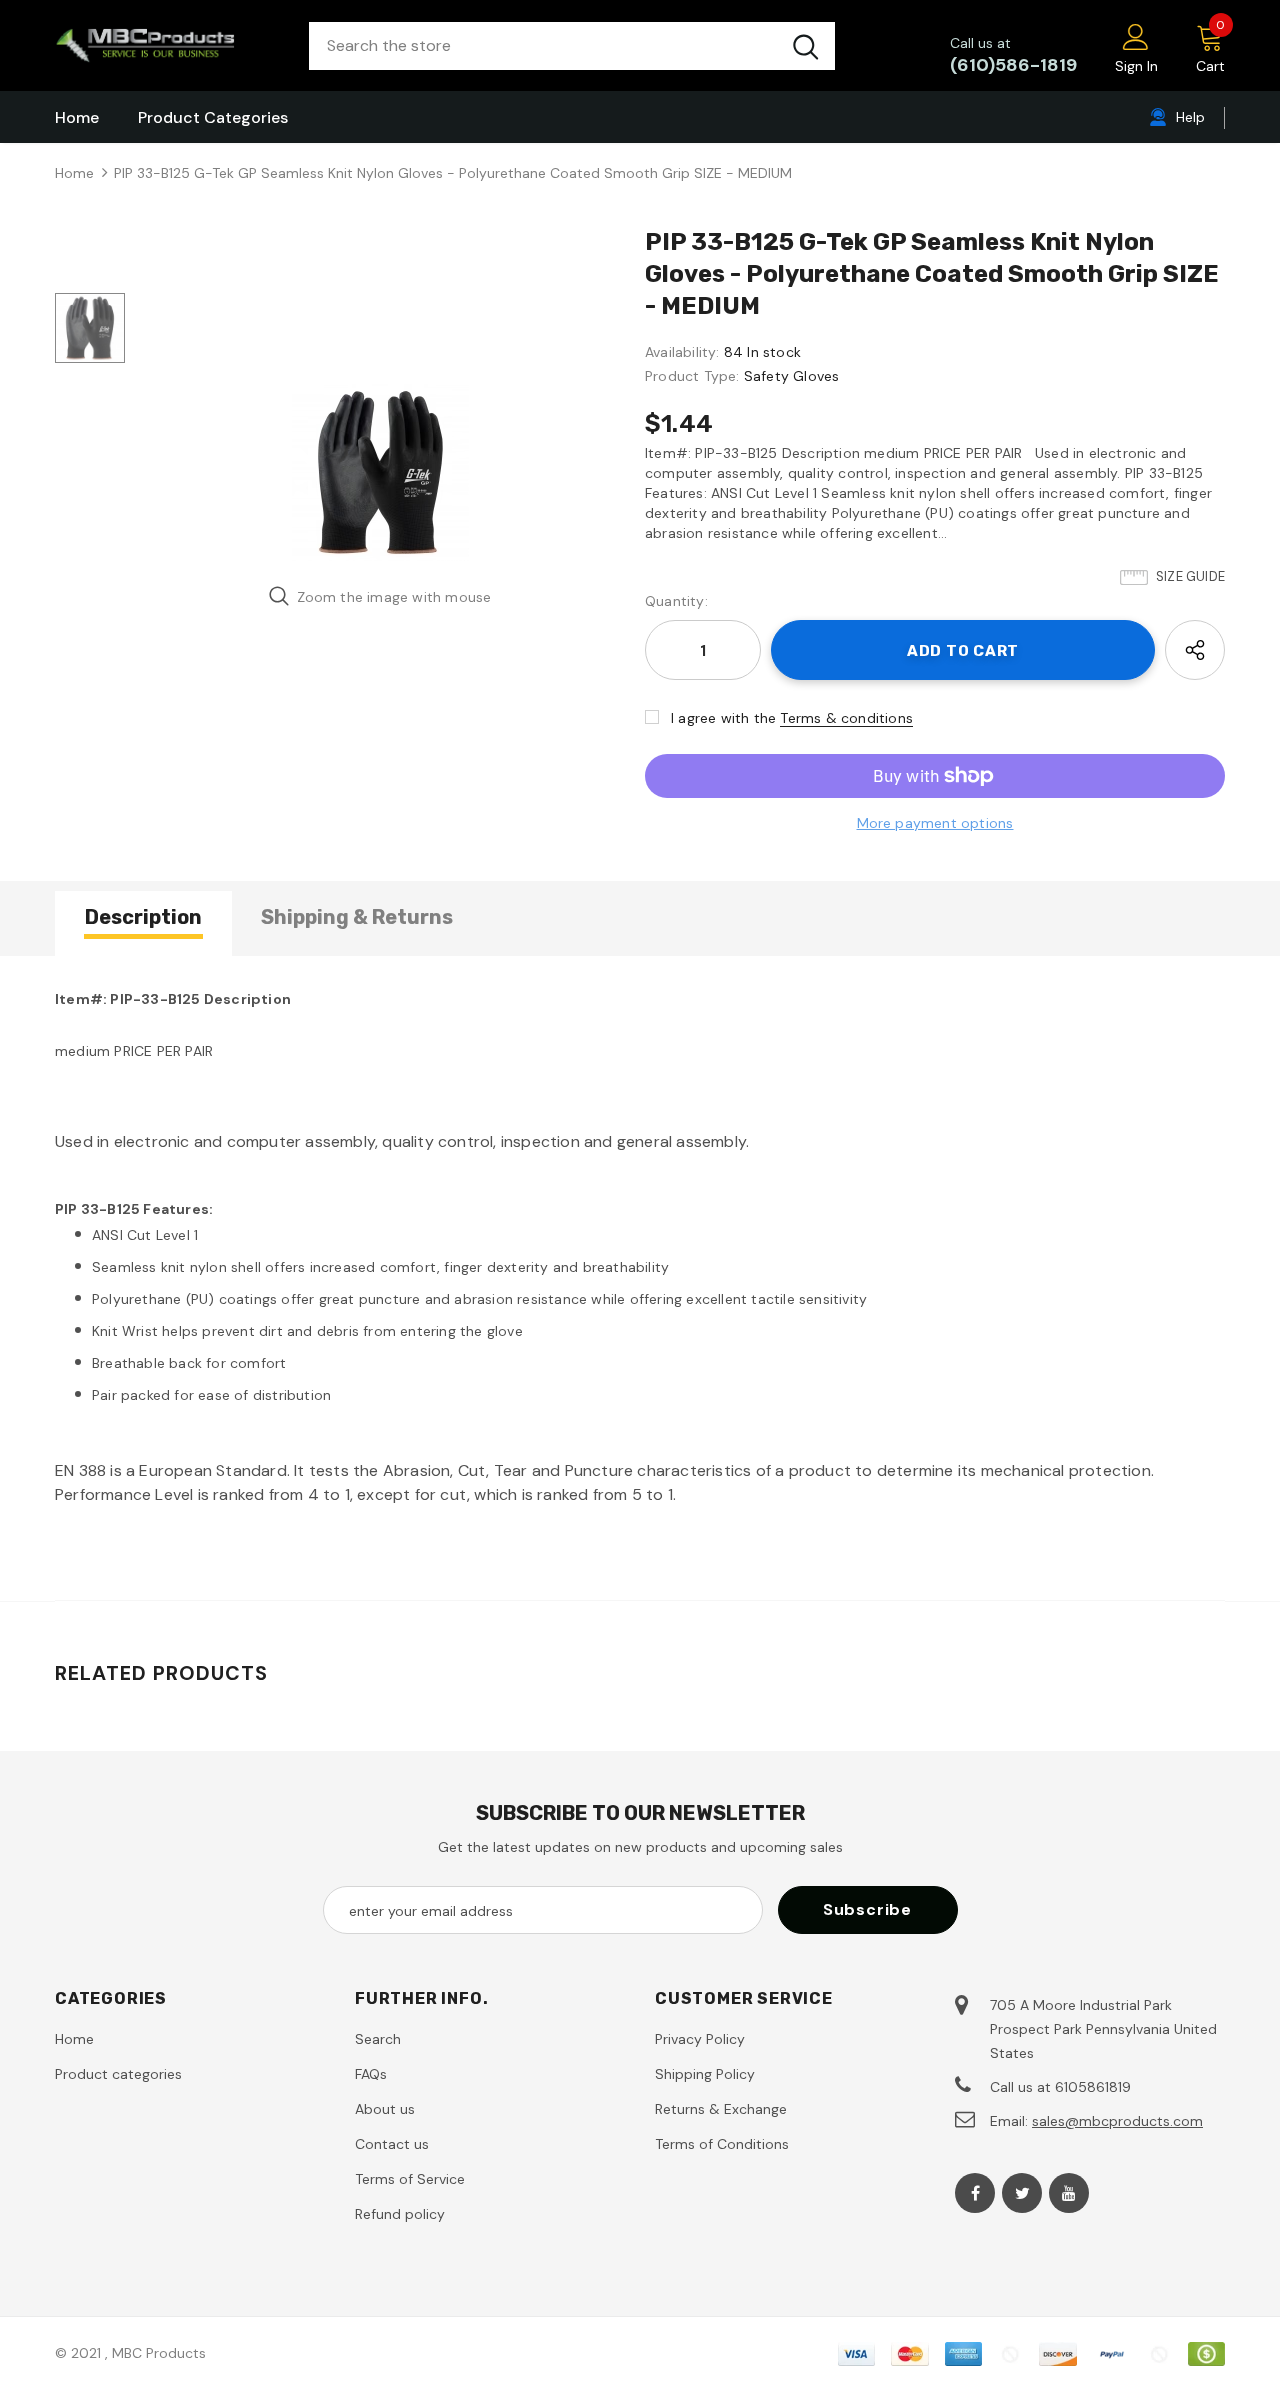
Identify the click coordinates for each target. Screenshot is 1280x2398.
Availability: (682, 352)
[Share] (1195, 650)
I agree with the (723, 718)
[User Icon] (1136, 36)
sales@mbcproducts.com (1117, 2121)
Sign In (1136, 66)
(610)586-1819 (1013, 65)
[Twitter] (1022, 2193)
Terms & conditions (846, 718)
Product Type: (692, 376)
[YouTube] (1069, 2193)
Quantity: (676, 601)
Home (74, 173)
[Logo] (167, 45)
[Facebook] (975, 2193)
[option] (380, 472)
